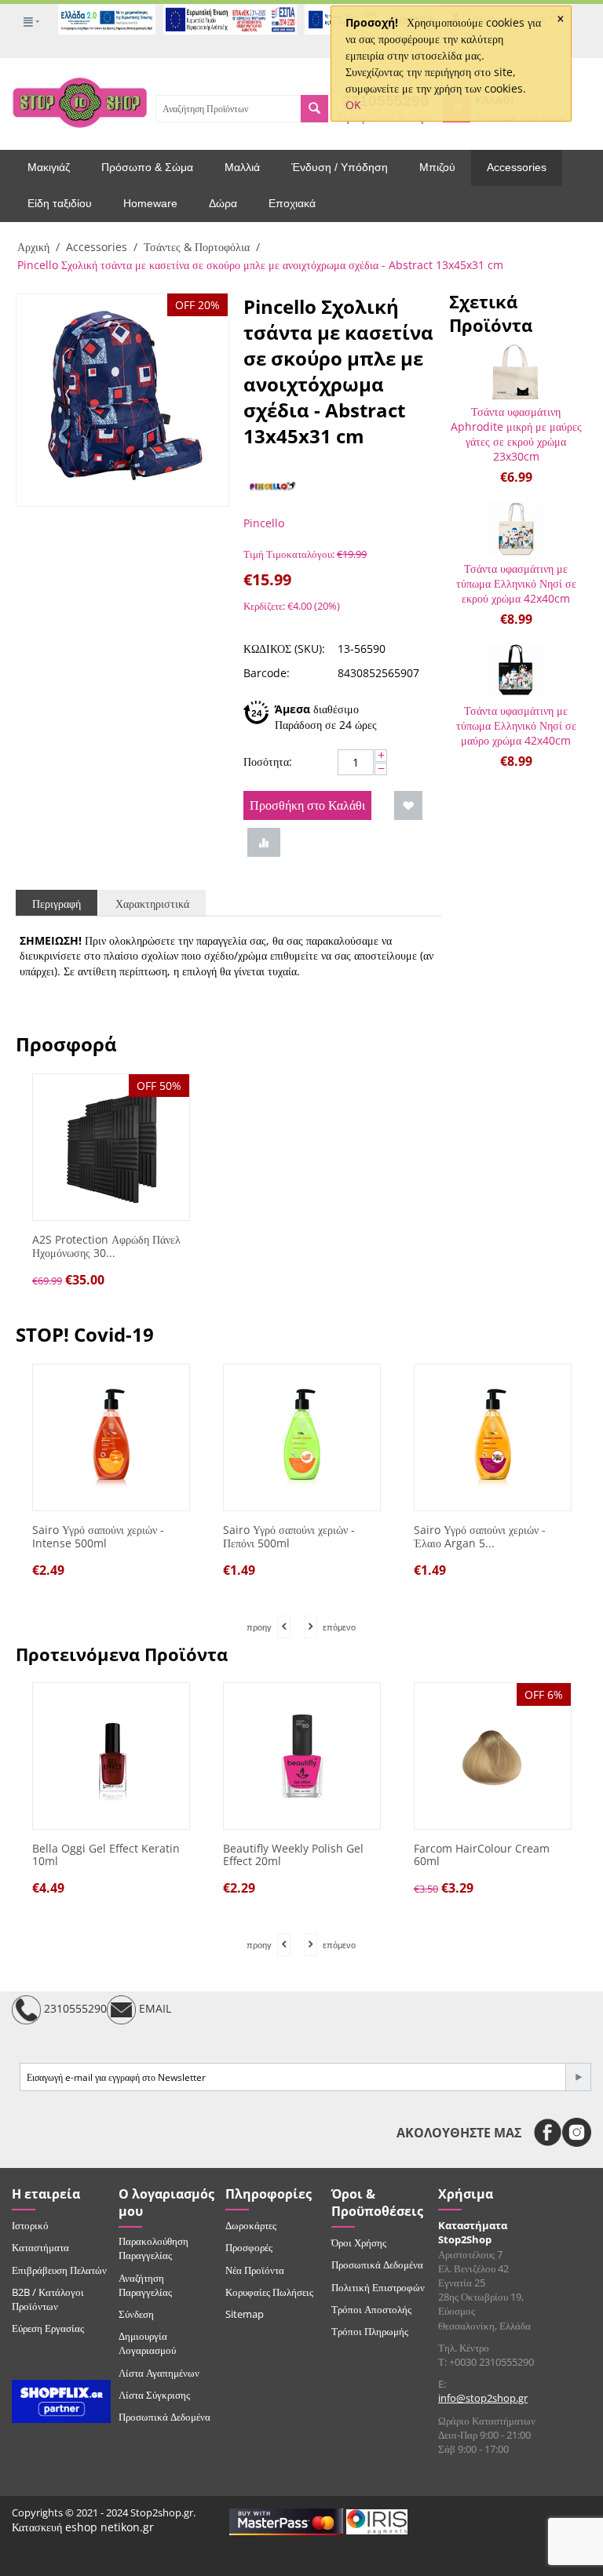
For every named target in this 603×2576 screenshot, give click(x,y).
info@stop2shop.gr (483, 2398)
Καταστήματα (40, 2247)
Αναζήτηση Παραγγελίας (145, 2285)
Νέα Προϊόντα (255, 2270)
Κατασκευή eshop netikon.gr (83, 2527)
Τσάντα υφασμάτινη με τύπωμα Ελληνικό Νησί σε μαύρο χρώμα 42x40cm (516, 725)
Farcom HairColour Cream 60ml (482, 1856)
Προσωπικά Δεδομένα (164, 2417)
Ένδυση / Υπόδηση (340, 167)
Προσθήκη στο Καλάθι (307, 805)
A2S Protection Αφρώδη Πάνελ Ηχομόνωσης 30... (106, 1247)
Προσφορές (249, 2247)
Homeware (150, 203)
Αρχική (33, 247)
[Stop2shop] (80, 101)
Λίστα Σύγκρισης (154, 2395)
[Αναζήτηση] (314, 109)
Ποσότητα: (268, 762)
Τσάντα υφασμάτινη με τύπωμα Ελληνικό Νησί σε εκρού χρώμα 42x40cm (516, 583)
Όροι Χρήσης (359, 2243)
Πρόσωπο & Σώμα (147, 167)
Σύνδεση (136, 2314)
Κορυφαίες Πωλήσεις (269, 2292)
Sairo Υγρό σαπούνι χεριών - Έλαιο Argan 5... (345, 1537)
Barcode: (267, 673)
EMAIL (153, 2009)
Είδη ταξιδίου (60, 203)
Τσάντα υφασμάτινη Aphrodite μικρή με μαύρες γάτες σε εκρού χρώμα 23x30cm (516, 434)
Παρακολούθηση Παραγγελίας (153, 2248)
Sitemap (245, 2314)
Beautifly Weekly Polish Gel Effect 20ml (293, 1856)
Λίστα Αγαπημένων (159, 2373)
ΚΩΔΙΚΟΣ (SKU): (284, 649)
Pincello (264, 523)
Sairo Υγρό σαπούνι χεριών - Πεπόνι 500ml (155, 1537)
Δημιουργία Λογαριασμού (147, 2343)
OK (353, 105)
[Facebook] (548, 2132)
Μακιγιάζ (49, 167)
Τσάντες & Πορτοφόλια (197, 247)
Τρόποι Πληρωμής (370, 2331)
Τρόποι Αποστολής (371, 2309)
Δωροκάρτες (251, 2225)
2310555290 (74, 2009)
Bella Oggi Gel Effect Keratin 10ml (106, 1856)
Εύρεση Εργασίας (48, 2328)
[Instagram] (577, 2132)
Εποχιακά (292, 203)
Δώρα (223, 203)
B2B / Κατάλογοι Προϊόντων (48, 2299)
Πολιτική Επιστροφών (378, 2287)
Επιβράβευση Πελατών (59, 2270)
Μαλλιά (242, 167)
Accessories (517, 167)
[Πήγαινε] (578, 2077)
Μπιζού (437, 167)
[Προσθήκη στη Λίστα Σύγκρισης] (264, 842)
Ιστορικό (30, 2225)
